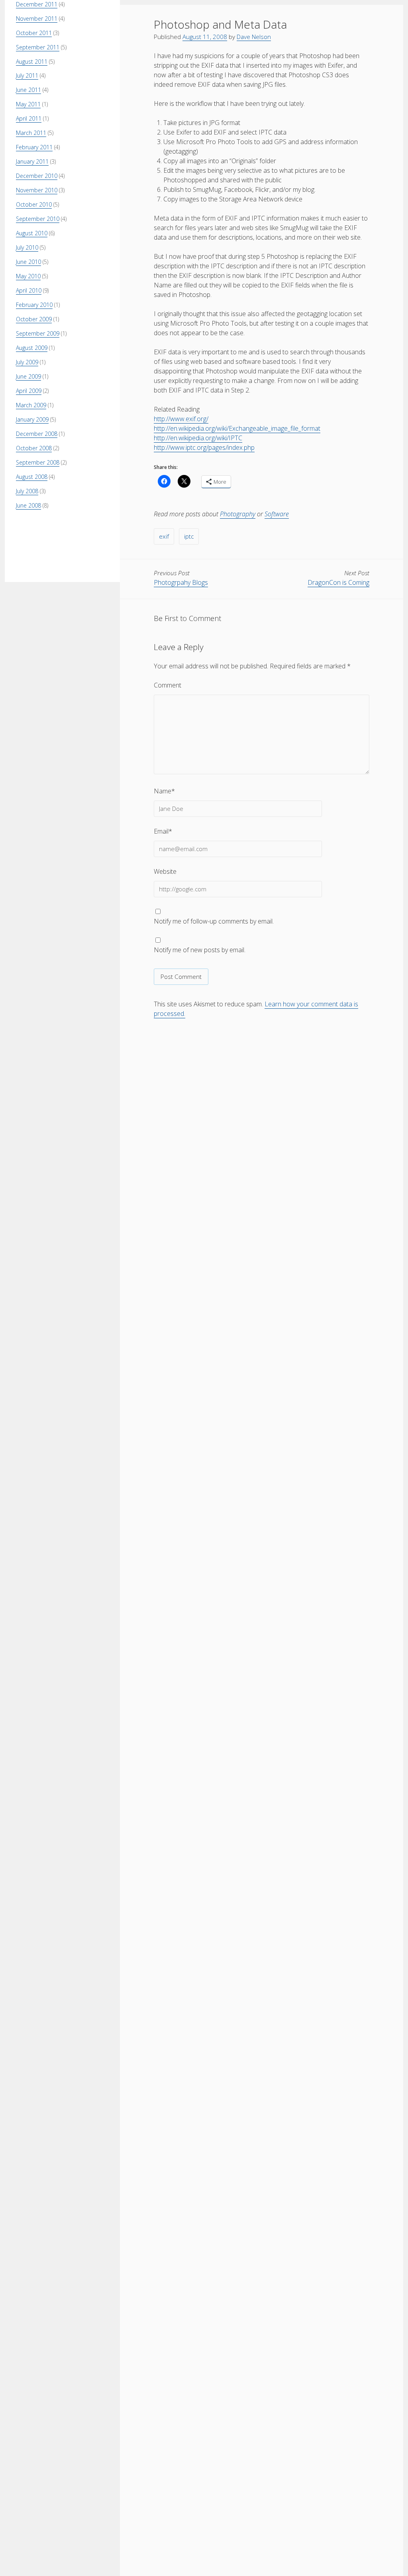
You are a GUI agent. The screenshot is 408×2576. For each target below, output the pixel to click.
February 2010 (34, 305)
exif (164, 536)
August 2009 (32, 348)
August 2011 (32, 62)
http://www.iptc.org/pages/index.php (204, 447)
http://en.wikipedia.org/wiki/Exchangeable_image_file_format (237, 428)
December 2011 (37, 4)
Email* (163, 831)
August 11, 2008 (205, 37)
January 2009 (32, 419)
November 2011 (37, 19)
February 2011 (34, 147)
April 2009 (29, 391)
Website (165, 871)
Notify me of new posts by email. (200, 950)
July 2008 (27, 491)
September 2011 (38, 47)
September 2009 (38, 333)
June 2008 (28, 505)
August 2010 (32, 233)
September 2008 (38, 462)
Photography (238, 514)
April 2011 (29, 118)
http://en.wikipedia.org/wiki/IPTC (198, 438)
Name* (164, 791)
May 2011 (28, 104)
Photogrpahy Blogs (181, 582)
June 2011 (28, 90)
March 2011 (31, 133)
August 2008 (32, 477)
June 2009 (28, 376)
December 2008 (37, 434)
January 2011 (32, 161)
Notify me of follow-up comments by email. (214, 921)
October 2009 (34, 319)
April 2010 (29, 290)
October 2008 (34, 448)
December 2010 (37, 176)
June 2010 (28, 262)
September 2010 (38, 219)
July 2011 (27, 75)
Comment (168, 685)
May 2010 (28, 276)
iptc (189, 536)
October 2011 (34, 33)
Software (277, 514)
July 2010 (27, 247)
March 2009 (31, 405)
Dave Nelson (254, 37)
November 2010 (37, 190)
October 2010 (34, 204)
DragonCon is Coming (338, 582)
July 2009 (27, 362)
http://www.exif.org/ (181, 419)
